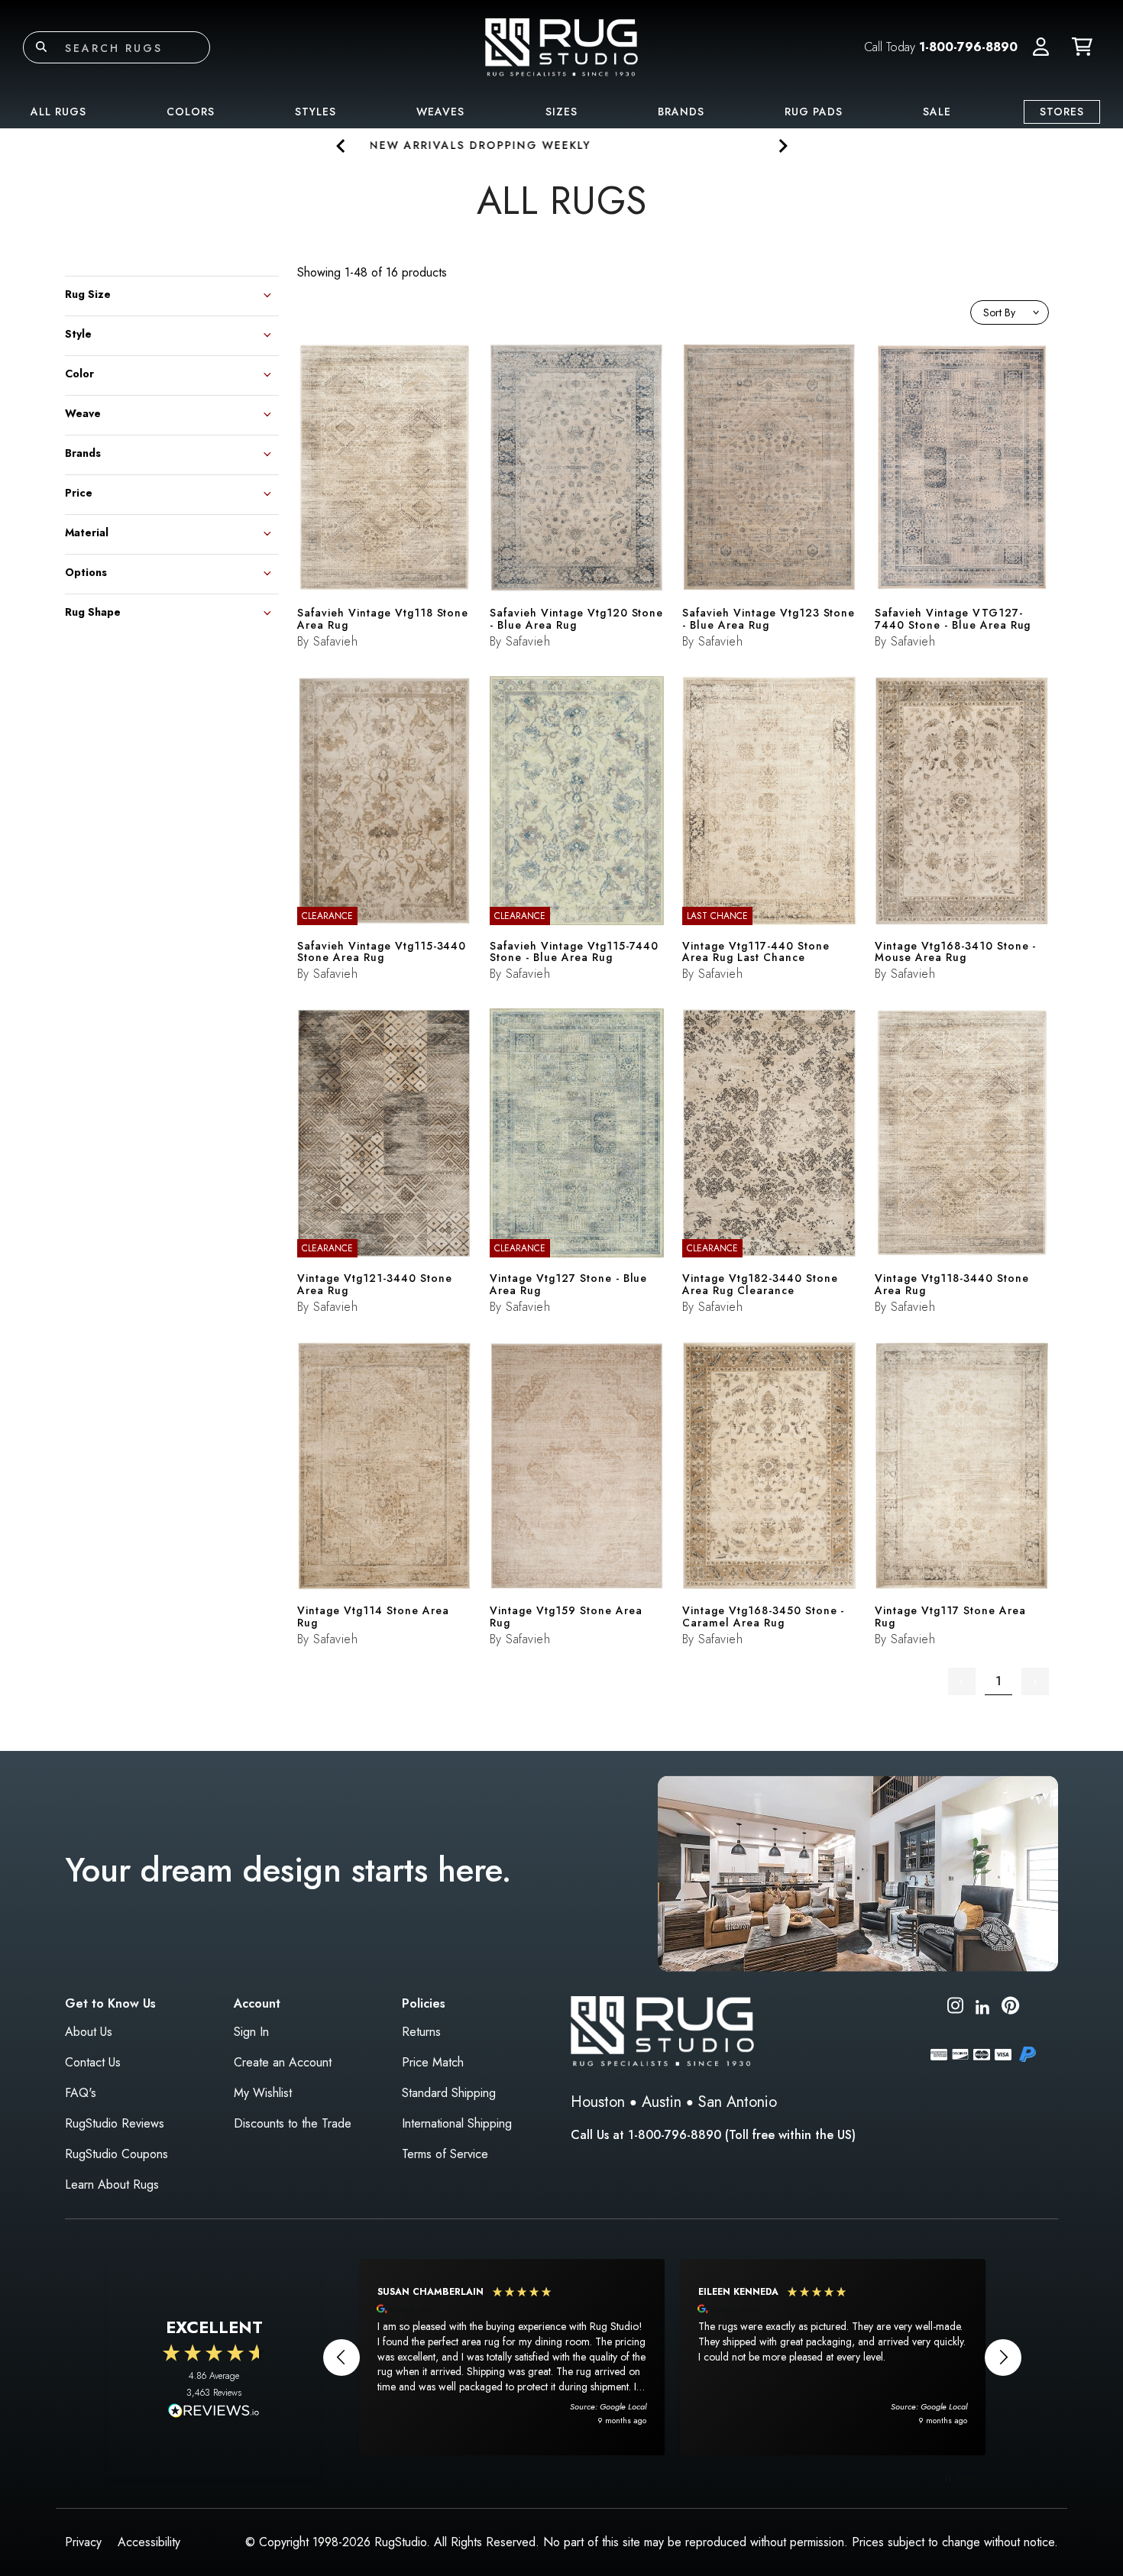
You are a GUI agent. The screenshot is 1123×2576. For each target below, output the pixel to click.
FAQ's (81, 2093)
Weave (83, 412)
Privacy (83, 2542)
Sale (937, 112)
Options (86, 571)
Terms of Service (445, 2154)
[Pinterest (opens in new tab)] (1010, 2008)
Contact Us (93, 2062)
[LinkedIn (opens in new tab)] (982, 2005)
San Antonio (738, 2102)
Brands (681, 112)
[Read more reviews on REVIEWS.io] (214, 2413)
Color (79, 372)
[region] (672, 2357)
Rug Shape (93, 611)
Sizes (561, 112)
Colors (191, 112)
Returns (421, 2032)
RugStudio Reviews (115, 2123)
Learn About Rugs (112, 2184)
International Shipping (457, 2123)
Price (79, 492)
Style (78, 333)
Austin (662, 2102)
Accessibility (149, 2542)
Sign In (251, 2032)
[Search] (41, 47)
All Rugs (58, 112)
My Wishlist (263, 2093)
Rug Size (88, 293)
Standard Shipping (449, 2093)
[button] (1041, 47)
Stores (1062, 112)
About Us (89, 2032)
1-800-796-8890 (968, 47)
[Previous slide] (341, 146)
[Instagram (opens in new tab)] (955, 2008)
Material (87, 531)
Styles (316, 112)
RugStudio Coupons (117, 2154)
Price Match (433, 2062)
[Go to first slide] (782, 146)
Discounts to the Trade (293, 2123)
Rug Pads (814, 112)
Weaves (440, 112)
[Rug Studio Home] (561, 46)
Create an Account (283, 2062)
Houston (598, 2102)
